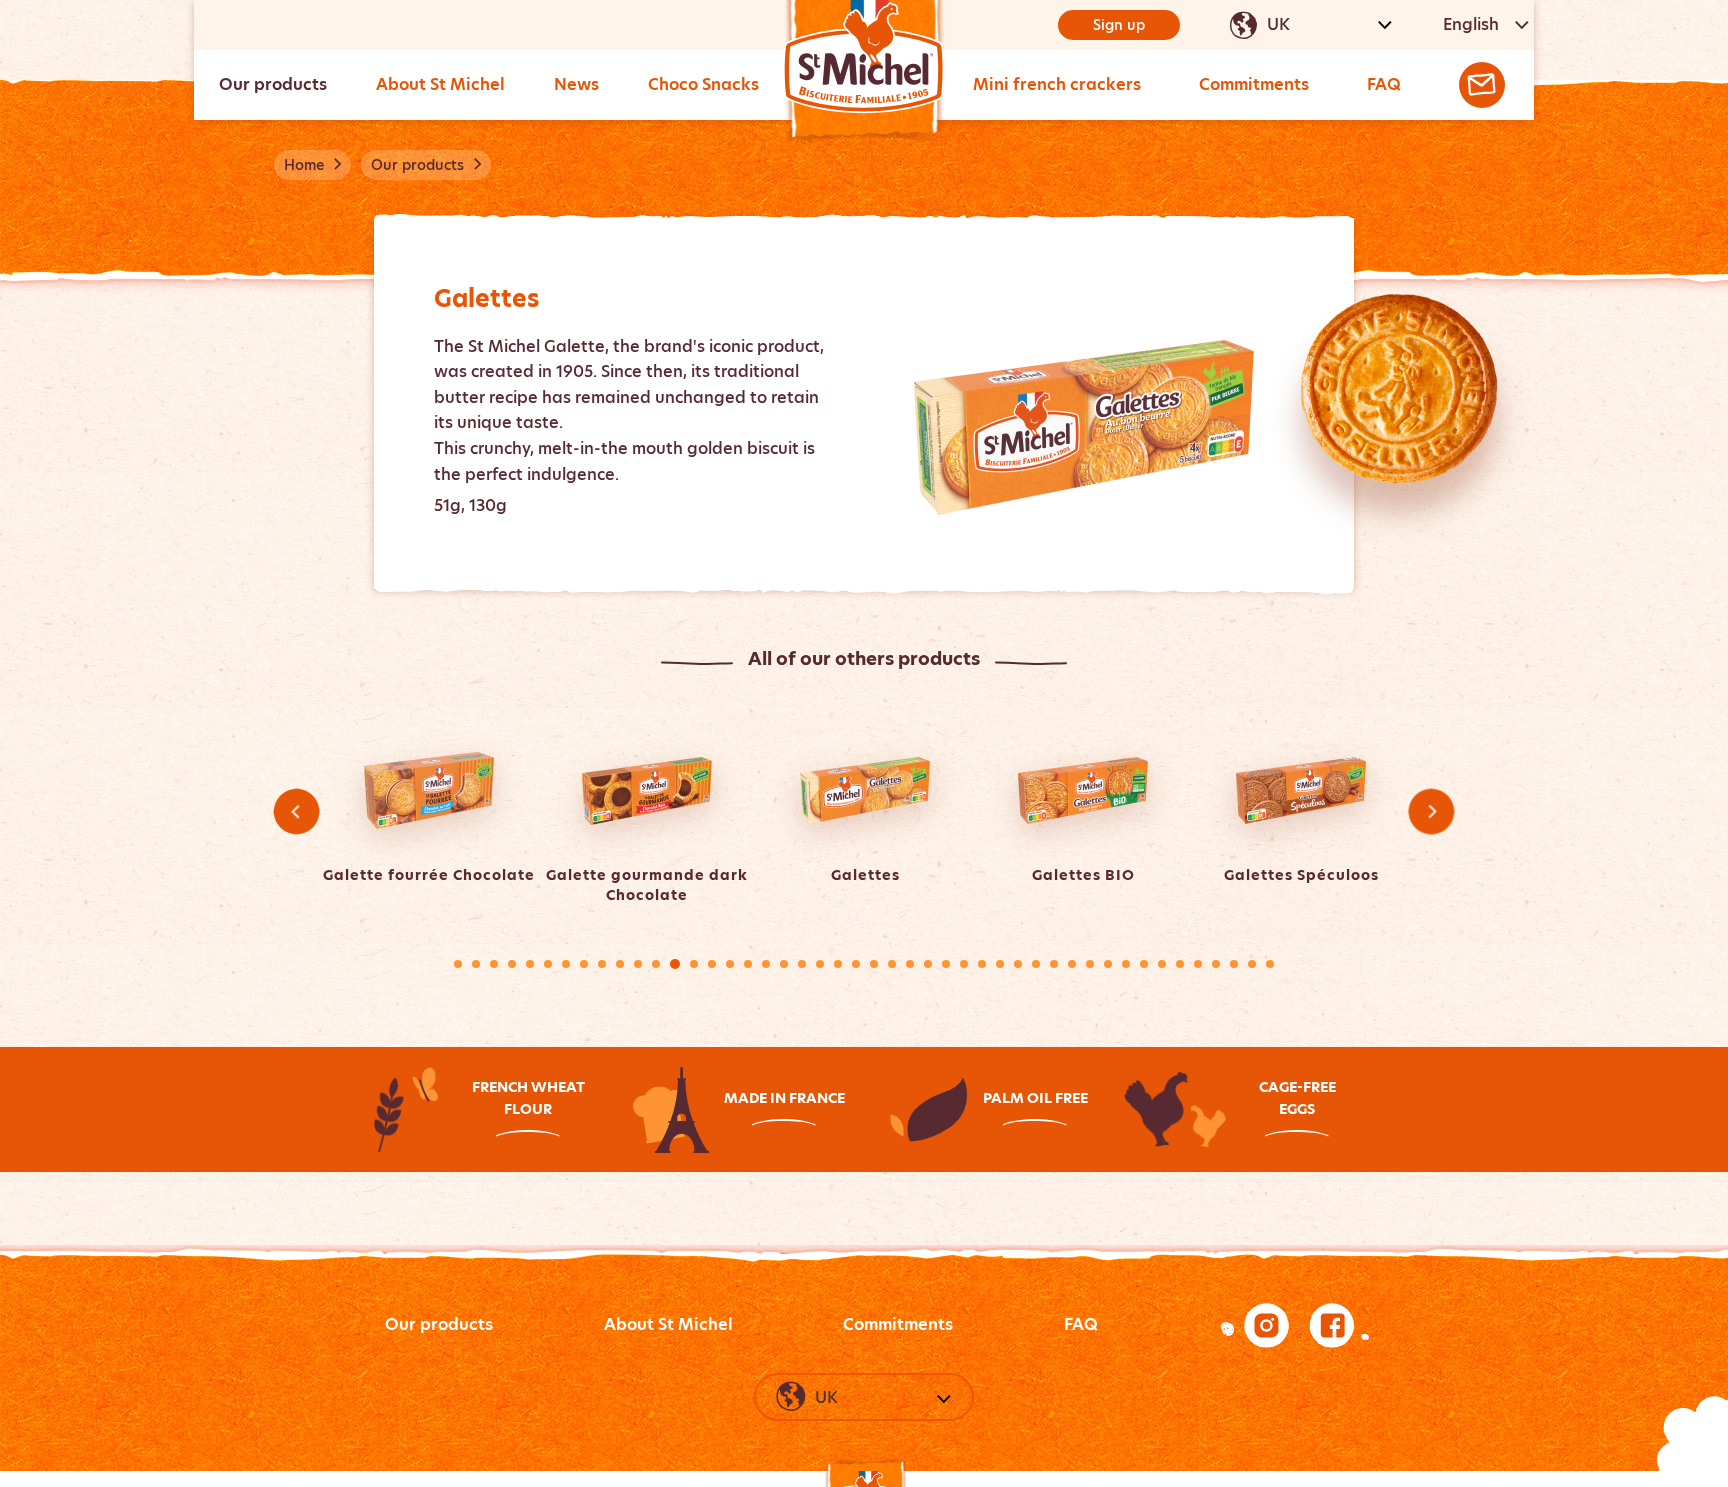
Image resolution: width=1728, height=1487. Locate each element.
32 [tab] (1018, 964)
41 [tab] (1180, 964)
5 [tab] (530, 964)
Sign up (1119, 25)
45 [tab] (1252, 964)
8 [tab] (584, 964)
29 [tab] (964, 964)
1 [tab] (458, 964)
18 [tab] (766, 964)
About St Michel (440, 84)
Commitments (1254, 84)
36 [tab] (1090, 964)
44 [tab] (1234, 964)
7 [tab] (566, 964)
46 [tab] (1270, 964)
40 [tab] (1162, 964)
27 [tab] (928, 964)
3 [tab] (494, 964)
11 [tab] (638, 964)
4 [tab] (512, 964)
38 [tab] (1126, 964)
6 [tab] (548, 964)
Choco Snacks (703, 84)
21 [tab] (820, 964)
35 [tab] (1072, 964)
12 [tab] (656, 964)
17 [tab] (748, 964)
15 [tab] (712, 964)
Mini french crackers (1057, 84)
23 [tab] (856, 964)
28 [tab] (946, 964)
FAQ (1384, 84)
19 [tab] (784, 964)
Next (1430, 812)
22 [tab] (838, 964)
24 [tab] (874, 964)
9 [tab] (602, 964)
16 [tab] (730, 964)
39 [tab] (1144, 964)
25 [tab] (892, 964)
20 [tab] (802, 964)
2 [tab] (476, 964)
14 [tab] (694, 964)
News (576, 84)
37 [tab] (1108, 964)
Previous (296, 812)
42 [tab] (1198, 964)
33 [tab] (1036, 964)
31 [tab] (1000, 964)
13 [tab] (675, 964)
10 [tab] (620, 964)
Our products (273, 84)
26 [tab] (910, 964)
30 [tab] (982, 964)
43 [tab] (1216, 964)
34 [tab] (1054, 964)
